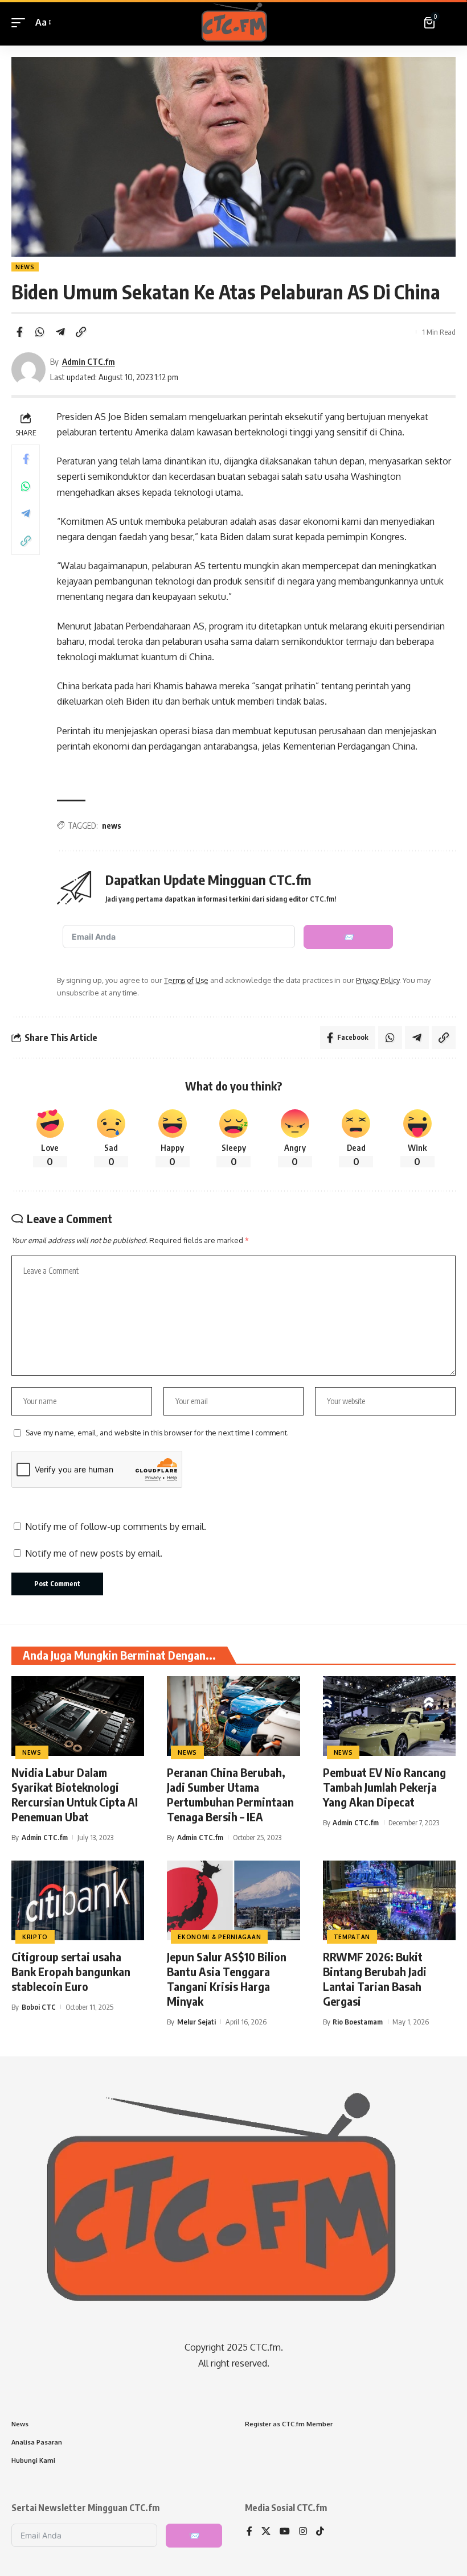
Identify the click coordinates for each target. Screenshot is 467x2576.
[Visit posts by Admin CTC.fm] (28, 369)
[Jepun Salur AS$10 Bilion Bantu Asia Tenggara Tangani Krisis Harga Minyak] (233, 1900)
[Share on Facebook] (19, 332)
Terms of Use (186, 980)
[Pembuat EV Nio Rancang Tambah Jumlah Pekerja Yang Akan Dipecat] (389, 1716)
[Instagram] (303, 2532)
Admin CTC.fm (89, 361)
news (112, 826)
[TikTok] (320, 2532)
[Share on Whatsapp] (40, 332)
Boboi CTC (39, 2007)
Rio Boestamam (358, 2022)
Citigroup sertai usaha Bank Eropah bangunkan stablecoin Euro (71, 1971)
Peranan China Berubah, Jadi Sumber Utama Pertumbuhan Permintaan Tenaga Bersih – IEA (230, 1794)
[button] (21, 22)
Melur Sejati (196, 2022)
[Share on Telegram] (60, 332)
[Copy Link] (81, 332)
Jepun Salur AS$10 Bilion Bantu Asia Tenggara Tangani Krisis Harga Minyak (227, 1979)
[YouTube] (285, 2532)
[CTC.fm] (233, 23)
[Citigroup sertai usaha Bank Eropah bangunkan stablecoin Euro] (78, 1900)
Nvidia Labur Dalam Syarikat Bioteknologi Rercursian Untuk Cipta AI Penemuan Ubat (75, 1794)
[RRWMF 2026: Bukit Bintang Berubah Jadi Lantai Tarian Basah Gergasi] (389, 1900)
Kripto (35, 1937)
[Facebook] (249, 2532)
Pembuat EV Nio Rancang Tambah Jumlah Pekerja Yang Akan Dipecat (384, 1787)
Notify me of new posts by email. (94, 1553)
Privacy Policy (378, 980)
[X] (266, 2532)
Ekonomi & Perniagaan (219, 1937)
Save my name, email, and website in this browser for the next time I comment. (157, 1433)
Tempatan (352, 1937)
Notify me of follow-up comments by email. (116, 1526)
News (25, 267)
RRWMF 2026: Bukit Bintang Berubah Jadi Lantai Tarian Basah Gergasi (375, 1979)
